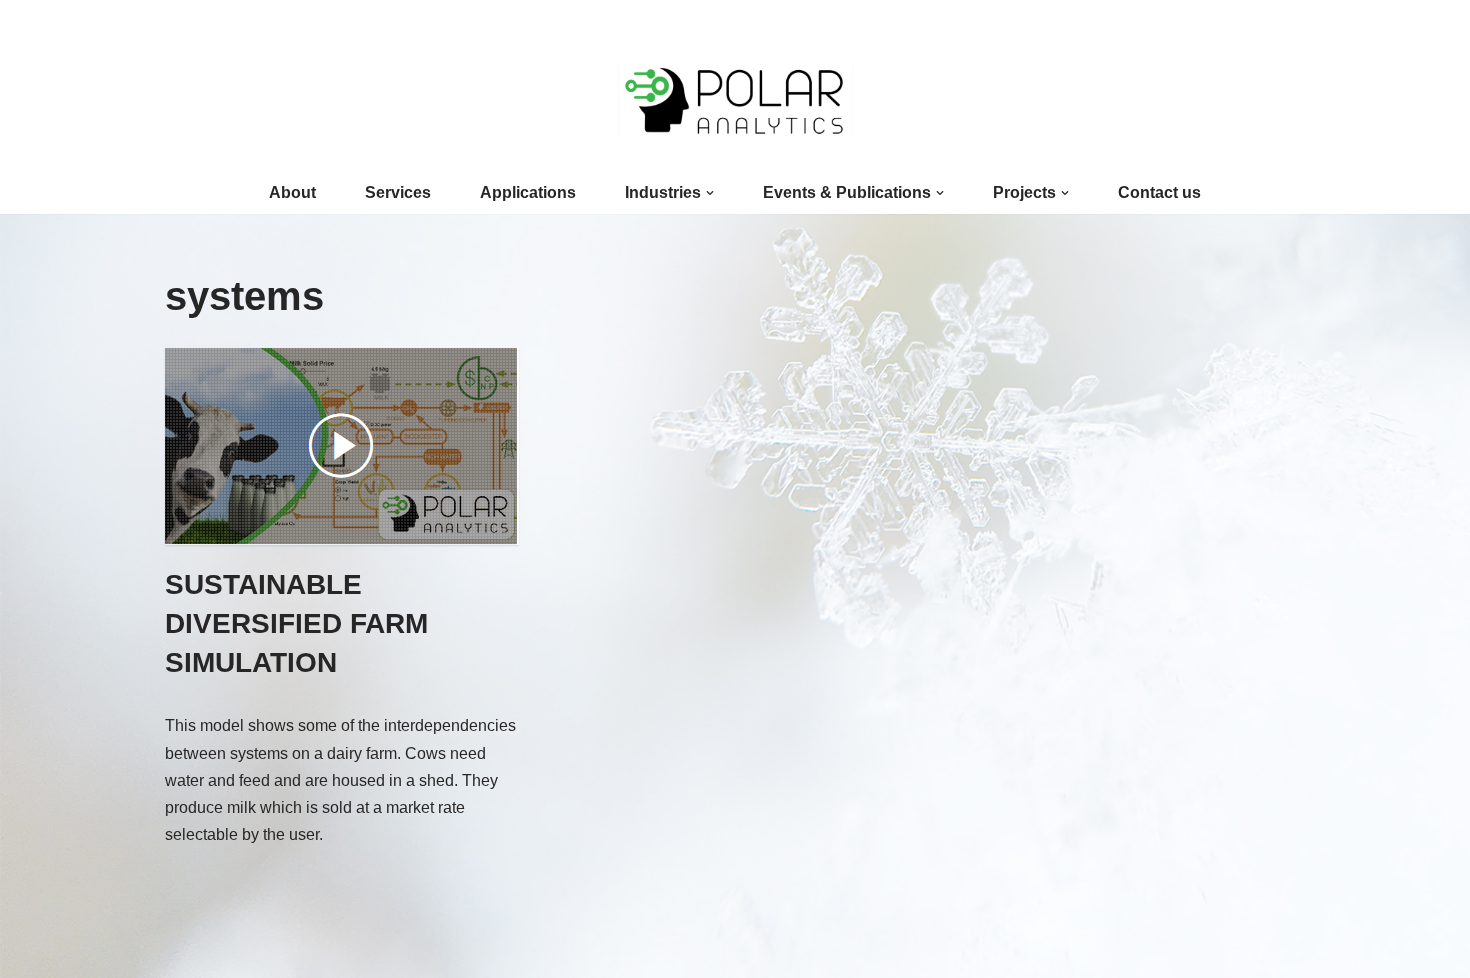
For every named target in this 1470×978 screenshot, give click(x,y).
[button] (710, 193)
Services (398, 192)
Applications (528, 192)
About (292, 192)
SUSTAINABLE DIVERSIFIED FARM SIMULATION (296, 623)
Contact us (1159, 192)
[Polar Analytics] (735, 100)
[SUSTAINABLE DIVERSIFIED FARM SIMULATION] (345, 446)
